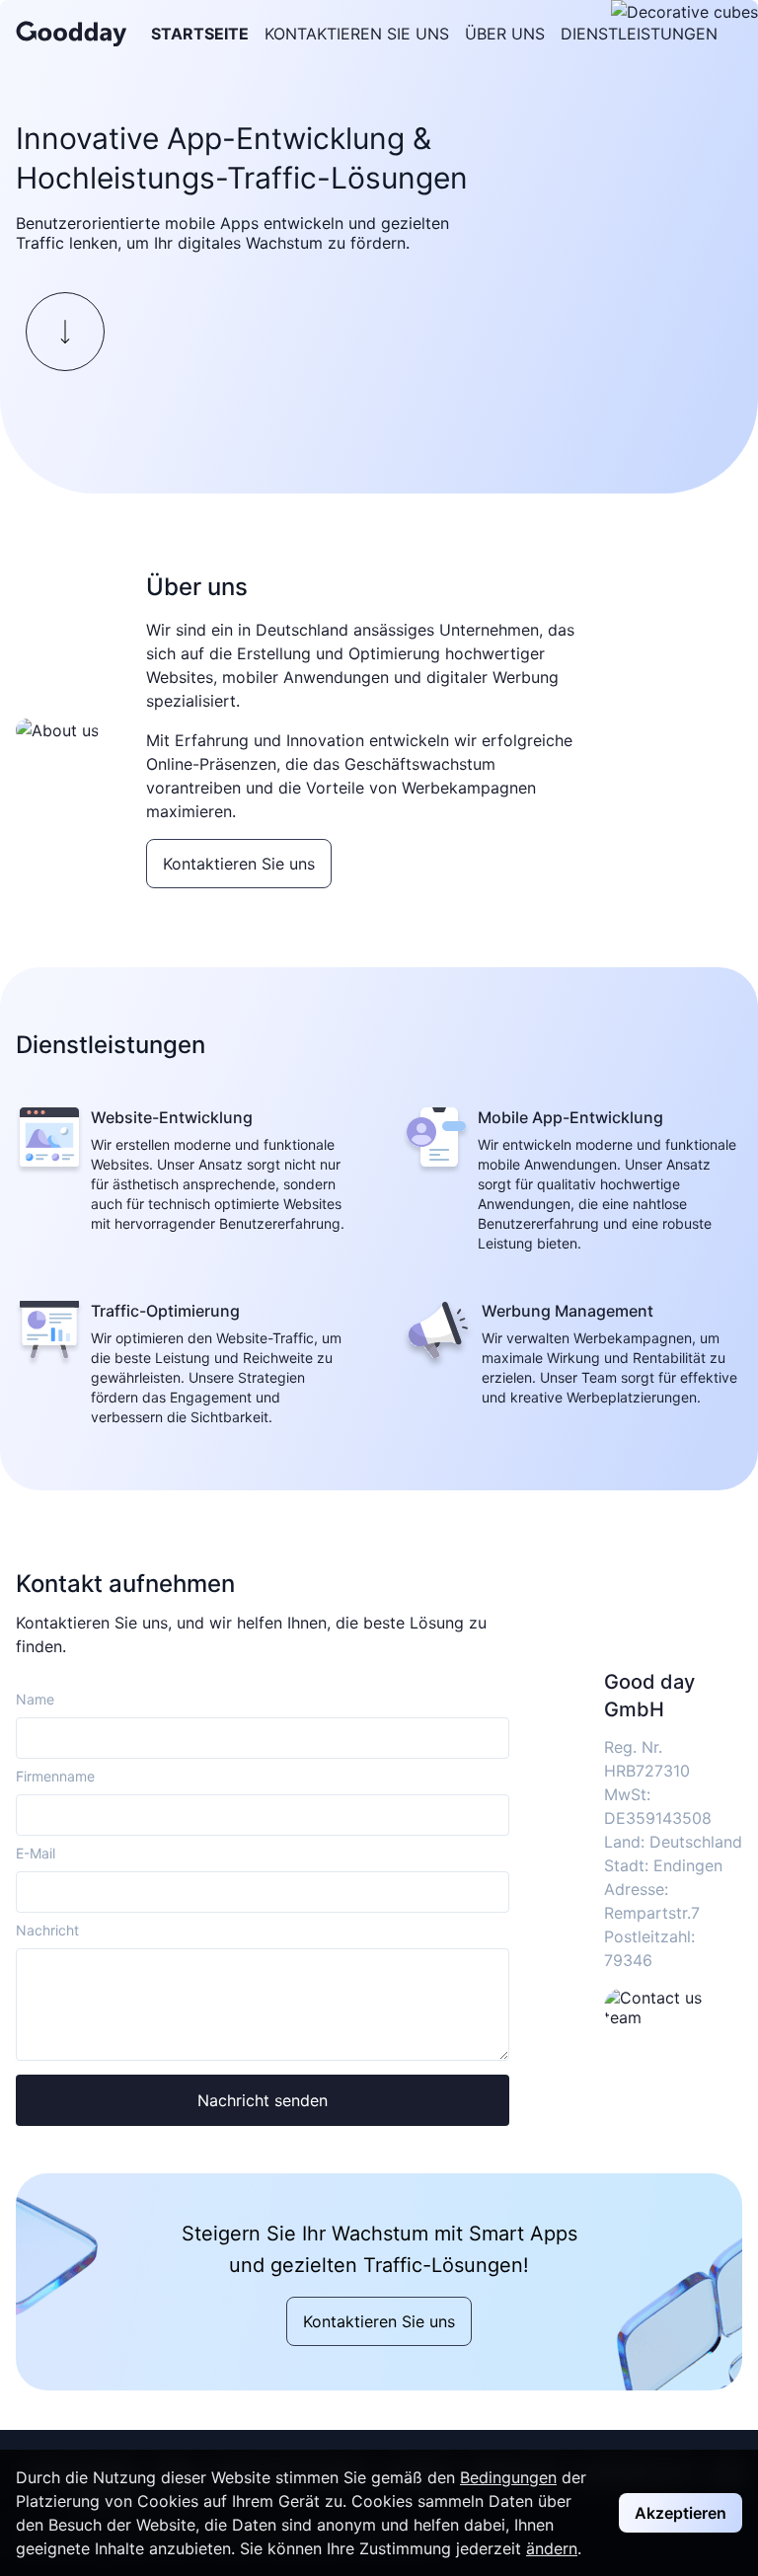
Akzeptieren (681, 2513)
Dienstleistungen (639, 34)
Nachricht (47, 1930)
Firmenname (55, 1776)
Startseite (200, 34)
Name (35, 1699)
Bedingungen (508, 2477)
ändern (552, 2548)
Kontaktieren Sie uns (357, 34)
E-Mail (36, 1853)
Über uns (505, 34)
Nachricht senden (263, 2100)
